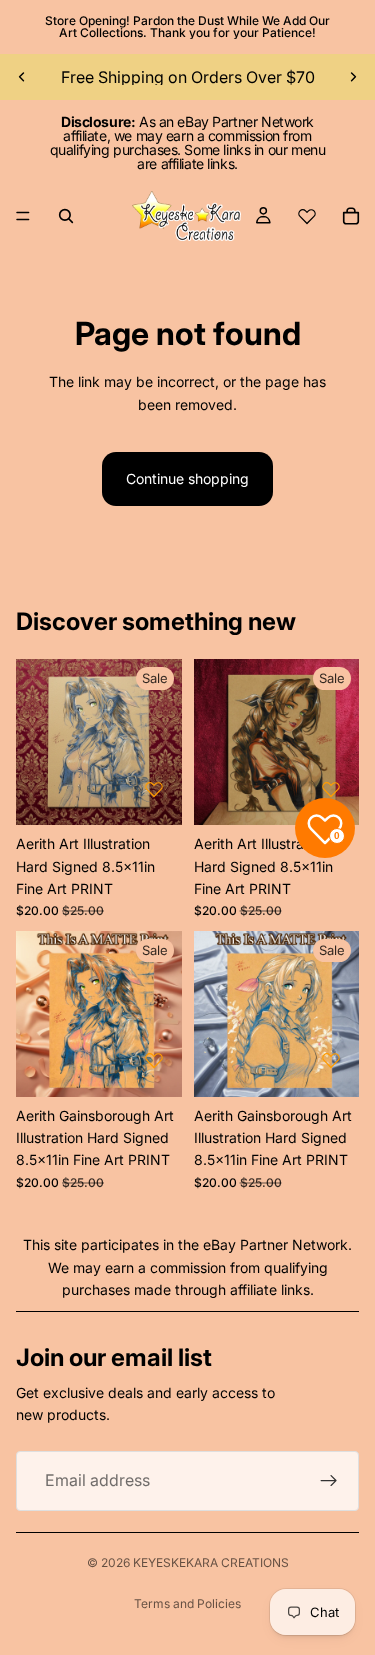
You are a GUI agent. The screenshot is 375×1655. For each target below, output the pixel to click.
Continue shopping (187, 478)
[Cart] (351, 216)
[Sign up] (329, 1481)
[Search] (66, 216)
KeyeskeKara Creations (211, 1562)
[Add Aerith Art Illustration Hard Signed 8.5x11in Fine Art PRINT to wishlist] (154, 789)
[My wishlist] (307, 216)
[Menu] (23, 216)
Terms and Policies (187, 1603)
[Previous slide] (22, 77)
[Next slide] (353, 77)
